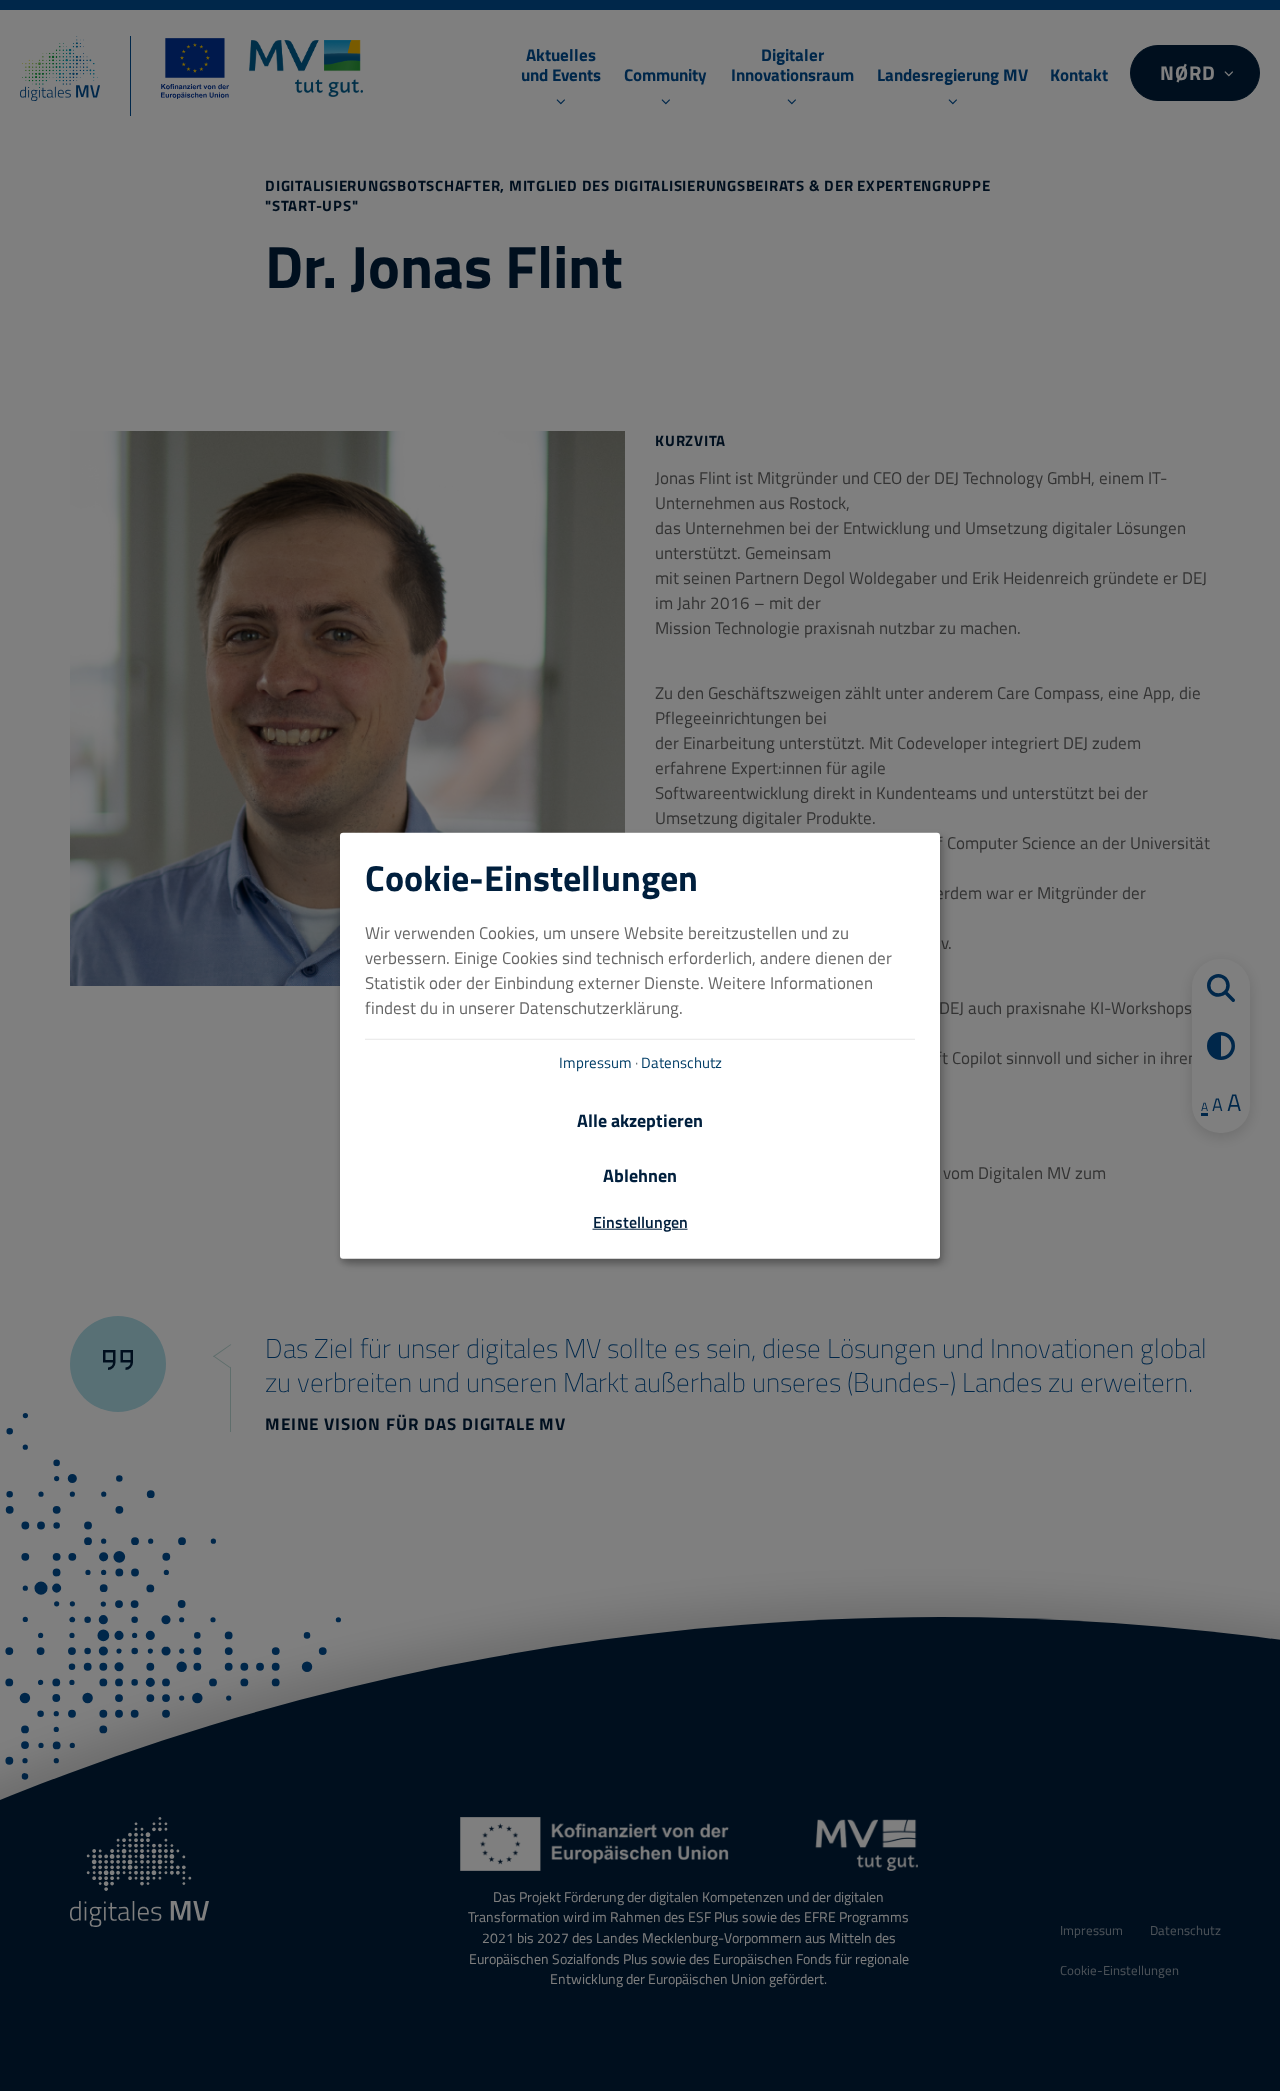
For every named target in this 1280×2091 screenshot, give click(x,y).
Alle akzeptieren (640, 1120)
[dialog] (640, 1045)
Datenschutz (681, 1062)
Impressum (595, 1062)
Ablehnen (640, 1176)
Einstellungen (640, 1222)
